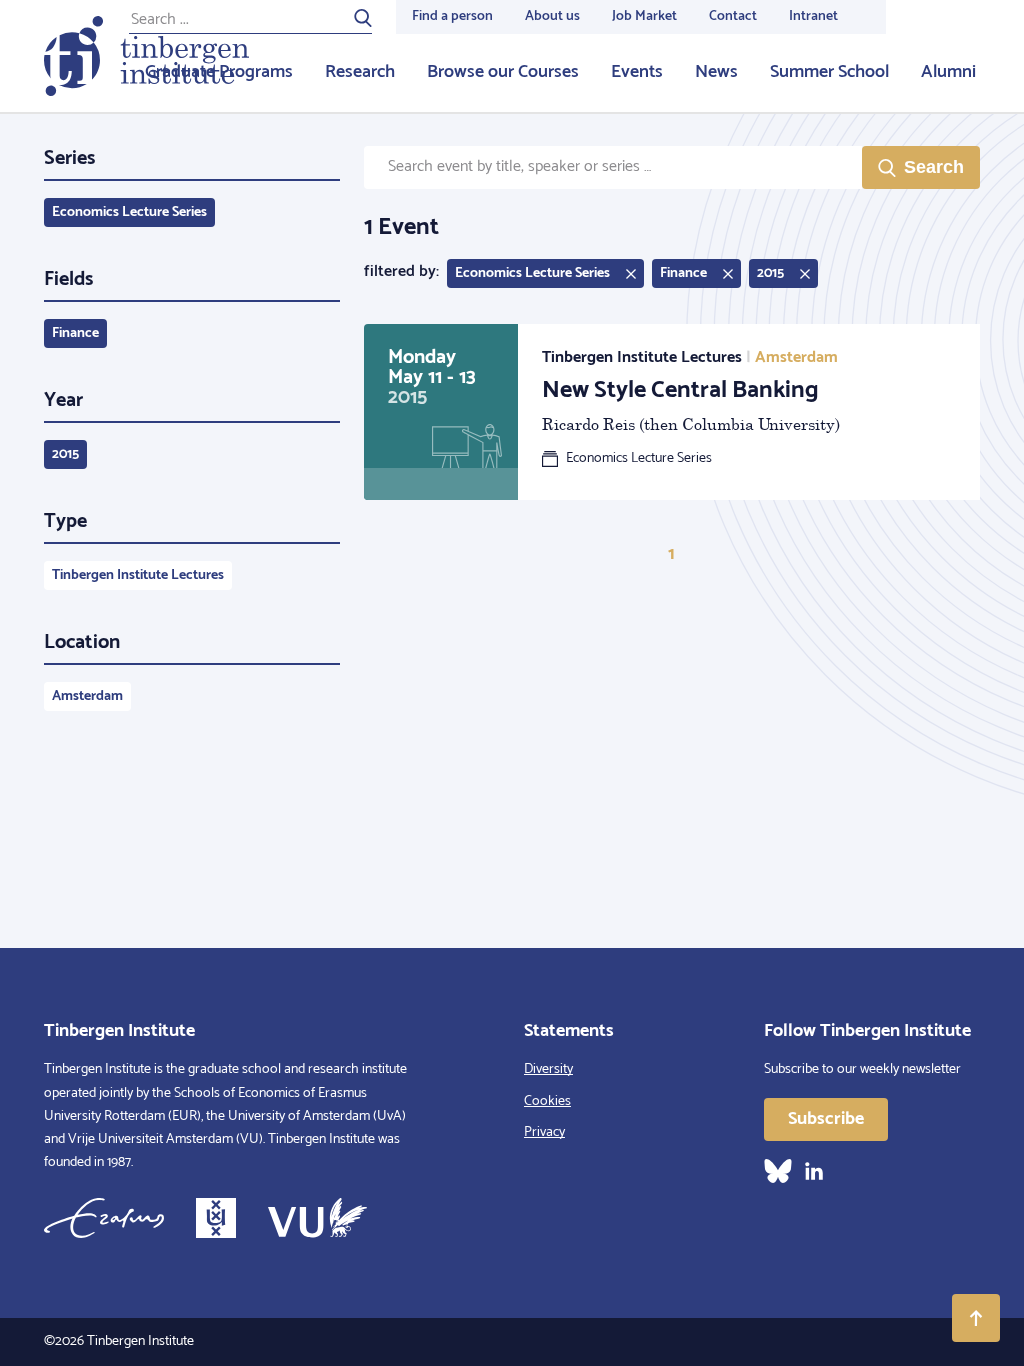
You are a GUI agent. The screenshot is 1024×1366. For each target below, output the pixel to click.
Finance (75, 333)
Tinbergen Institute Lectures (138, 575)
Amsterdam (87, 696)
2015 (65, 454)
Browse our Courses (503, 72)
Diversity (548, 1069)
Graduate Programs (219, 72)
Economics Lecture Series (129, 212)
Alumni (948, 72)
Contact (733, 16)
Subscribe (826, 1119)
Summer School (829, 72)
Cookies (547, 1101)
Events (637, 72)
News (716, 72)
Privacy (544, 1132)
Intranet (813, 16)
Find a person (452, 16)
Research (360, 72)
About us (552, 16)
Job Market (644, 16)
